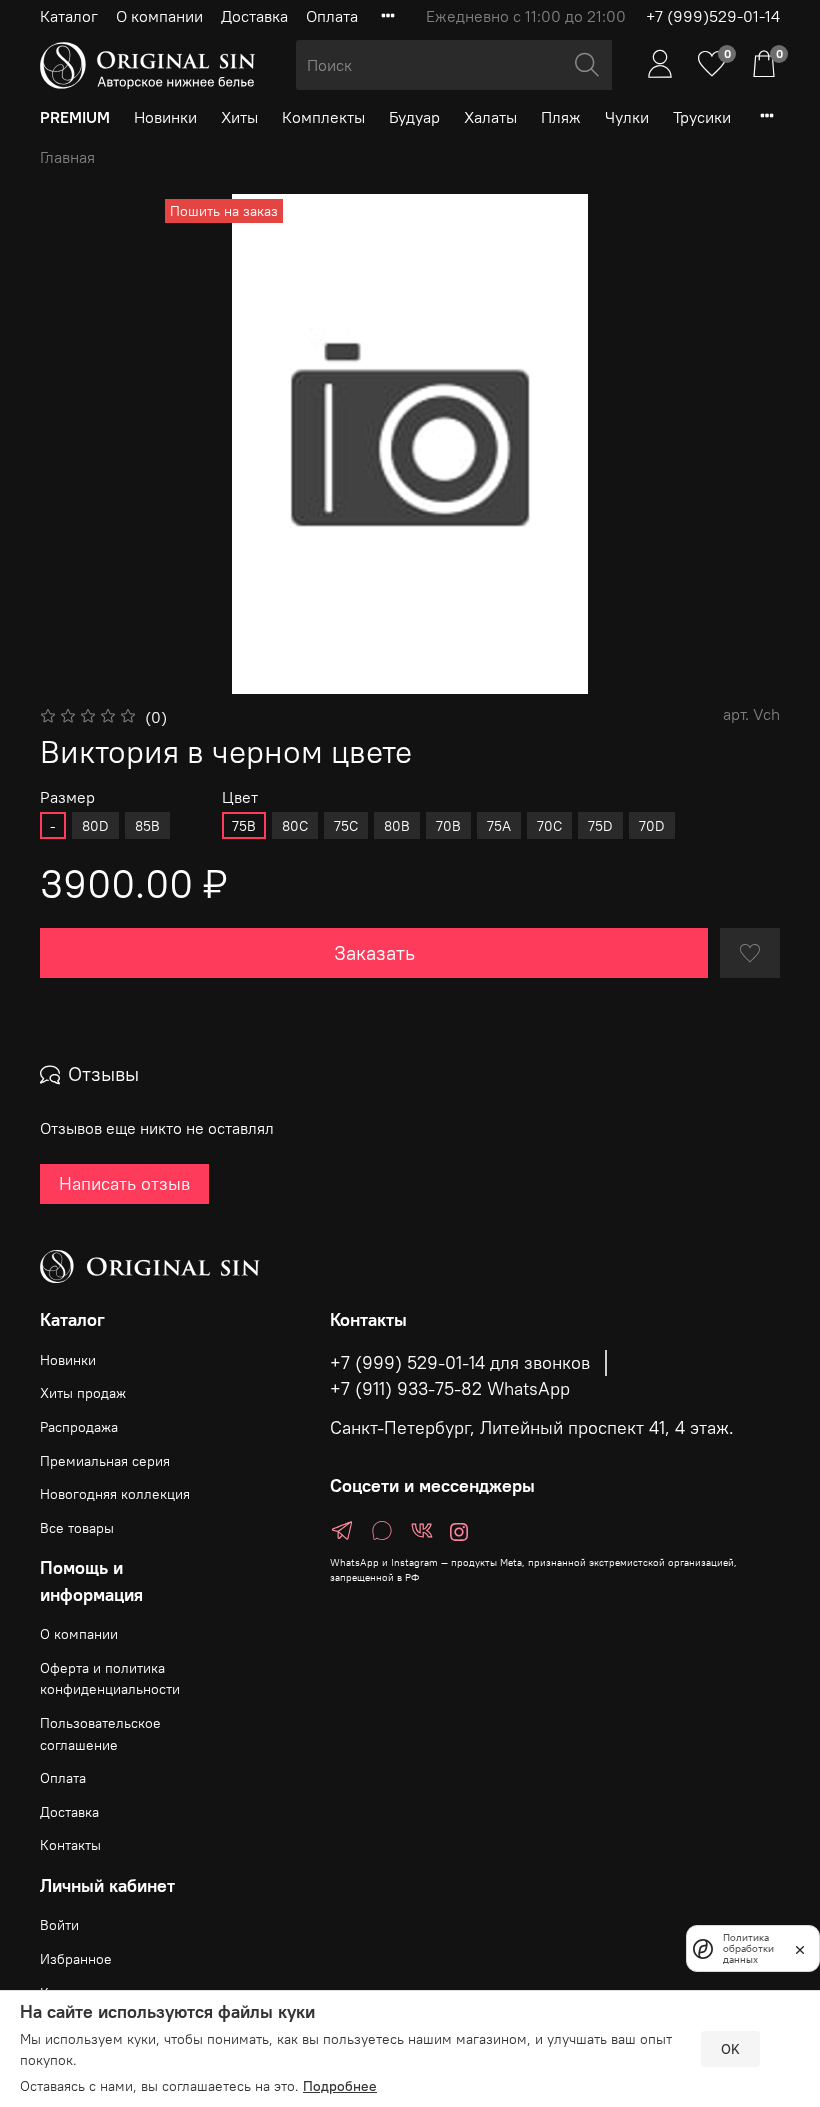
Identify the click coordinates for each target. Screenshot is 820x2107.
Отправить (120, 1204)
